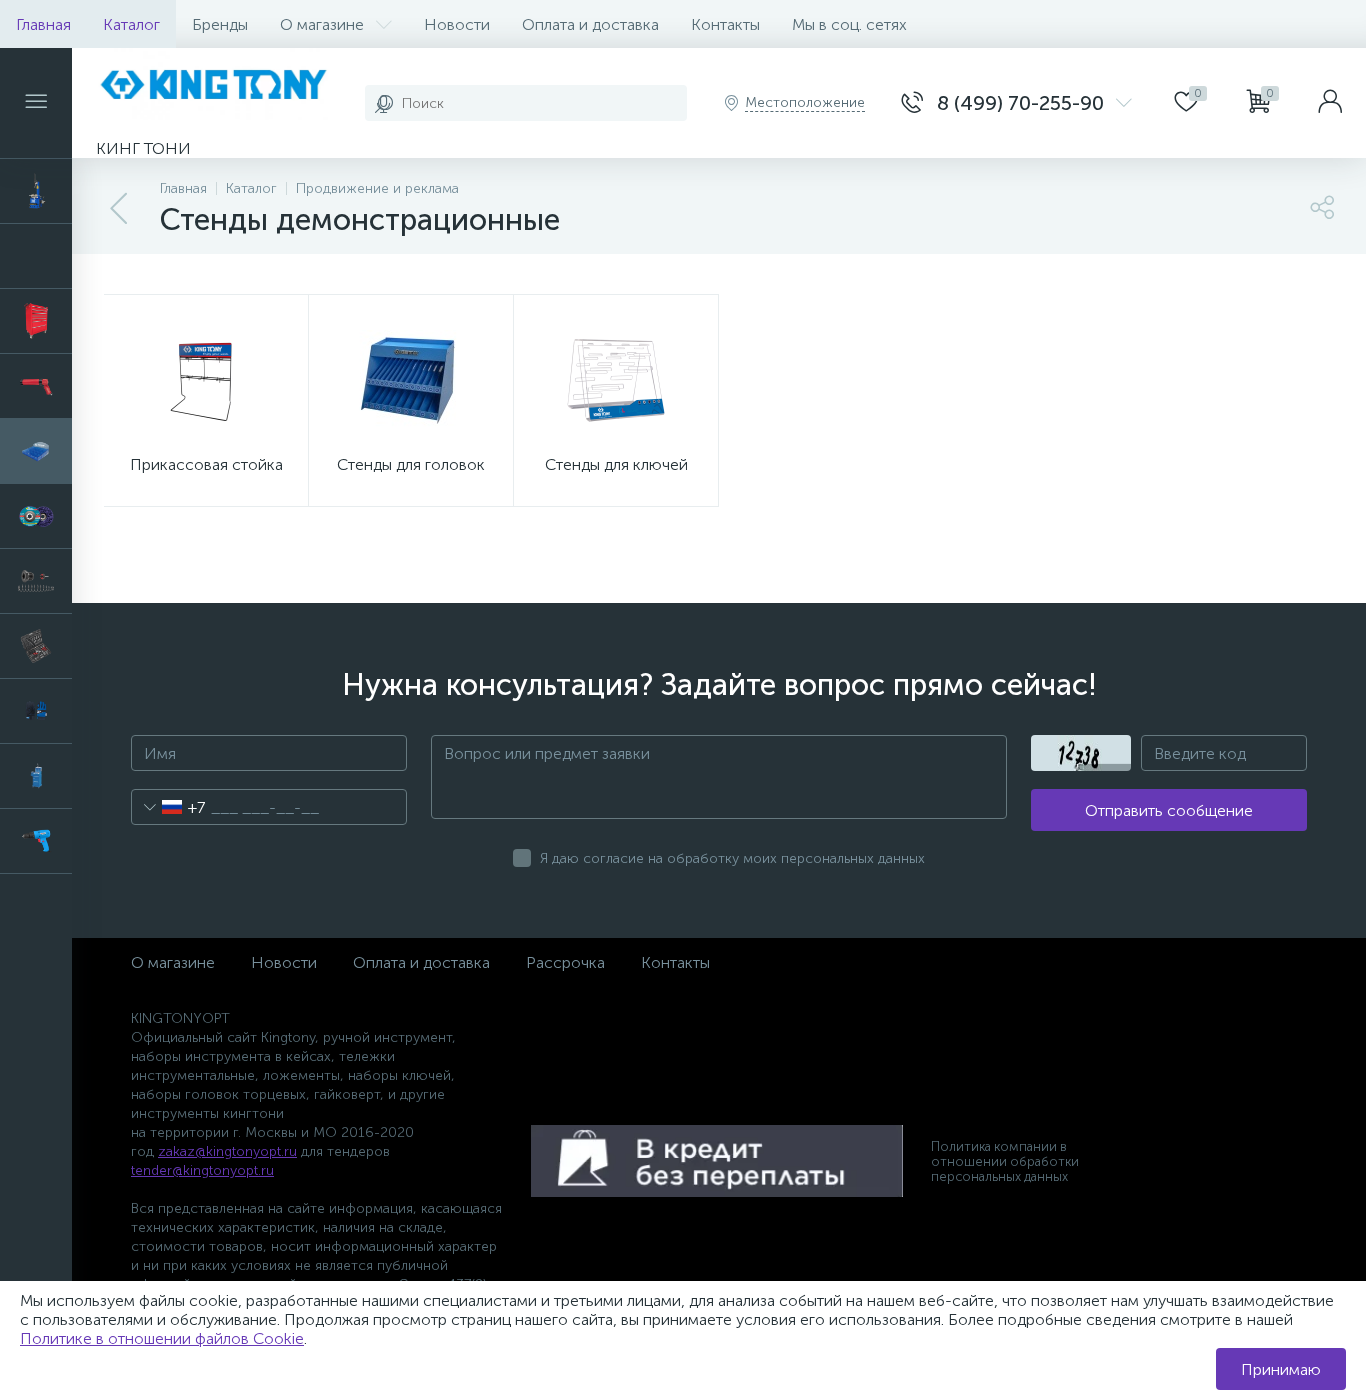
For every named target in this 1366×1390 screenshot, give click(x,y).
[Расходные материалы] (36, 516)
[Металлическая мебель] (36, 321)
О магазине (322, 24)
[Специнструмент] (36, 776)
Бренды (220, 24)
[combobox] (168, 807)
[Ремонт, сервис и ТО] (36, 581)
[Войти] (1330, 103)
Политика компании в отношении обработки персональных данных (1005, 1161)
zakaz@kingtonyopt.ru (227, 1151)
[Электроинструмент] (36, 841)
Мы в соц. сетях (849, 24)
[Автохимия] (36, 256)
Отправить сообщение (1169, 810)
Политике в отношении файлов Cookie (162, 1338)
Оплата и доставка (590, 24)
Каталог (131, 24)
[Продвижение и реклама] (36, 451)
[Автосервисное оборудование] (36, 191)
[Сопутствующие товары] (36, 711)
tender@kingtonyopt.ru (202, 1170)
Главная (43, 24)
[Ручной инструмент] (36, 646)
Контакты (725, 24)
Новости (457, 24)
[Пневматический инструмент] (36, 386)
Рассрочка (565, 962)
